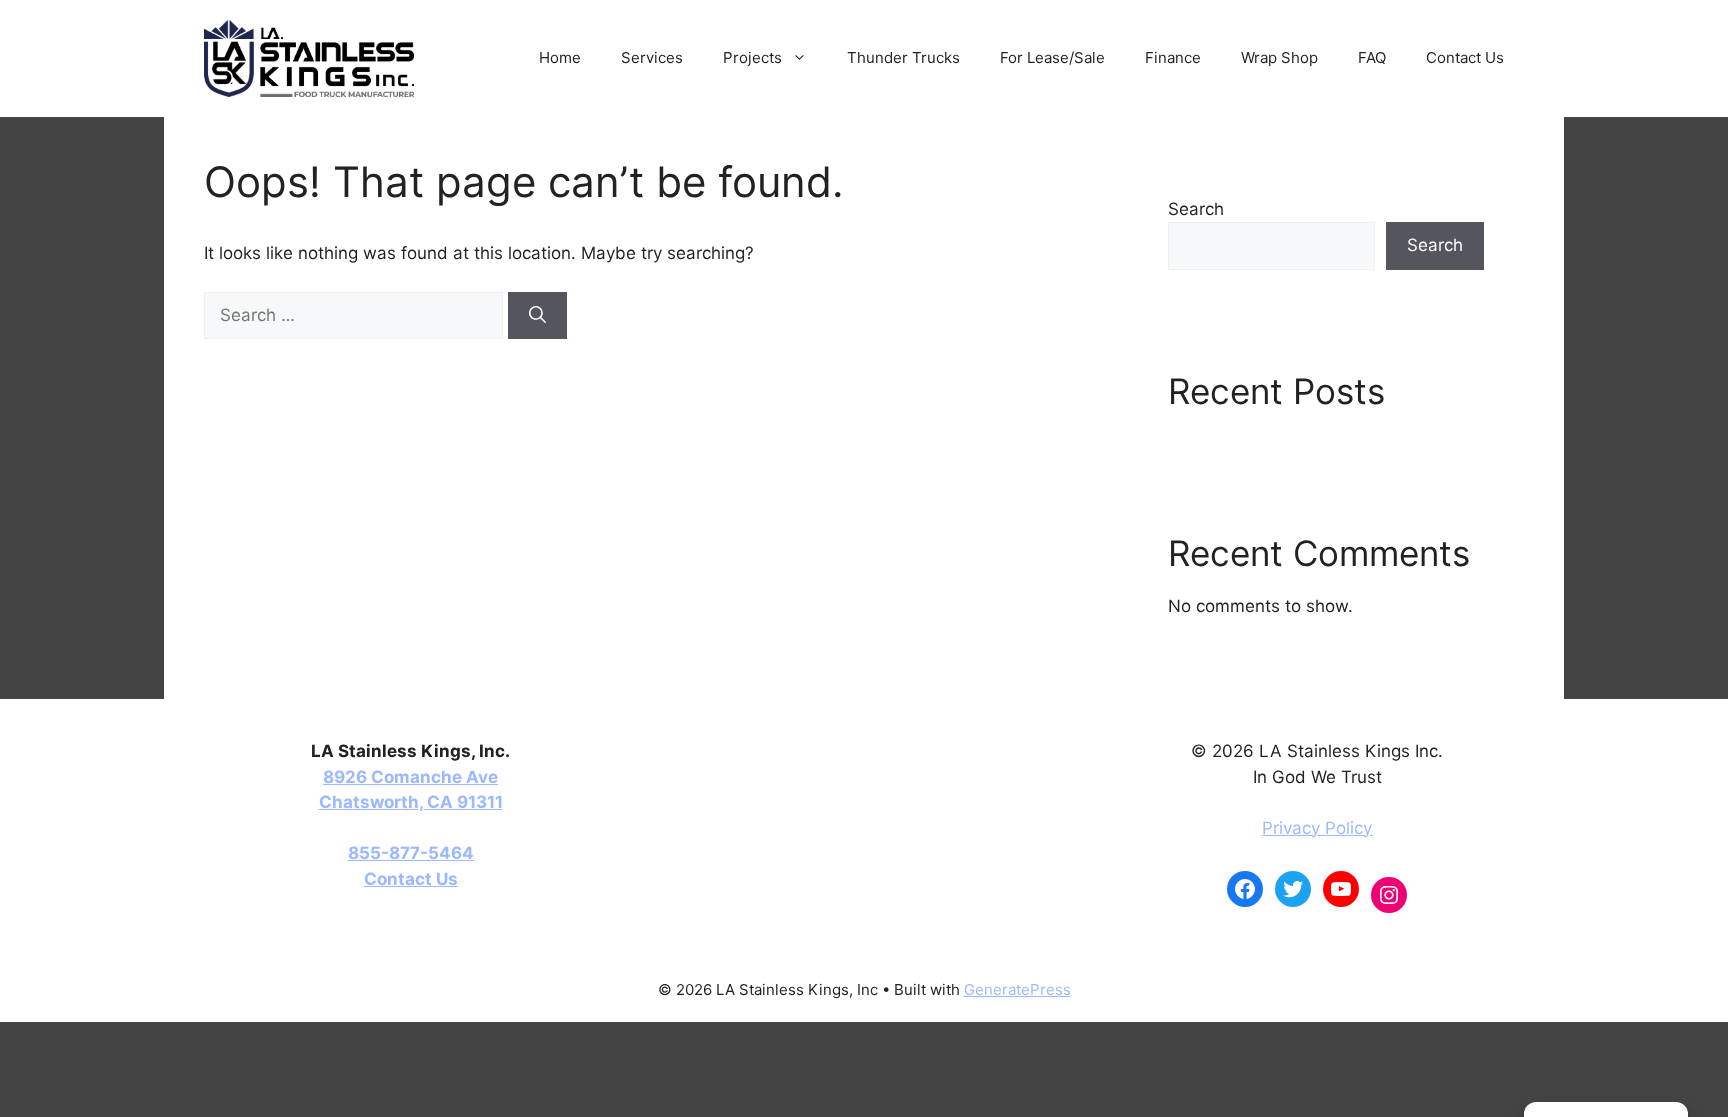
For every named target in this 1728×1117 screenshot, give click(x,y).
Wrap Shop (1279, 57)
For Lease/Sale (1052, 57)
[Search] (537, 316)
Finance (1173, 57)
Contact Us (1465, 57)
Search (1196, 209)
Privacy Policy (1317, 828)
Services (652, 57)
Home (560, 57)
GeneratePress (1017, 989)
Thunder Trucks (903, 57)
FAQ (1372, 57)
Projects (752, 57)
